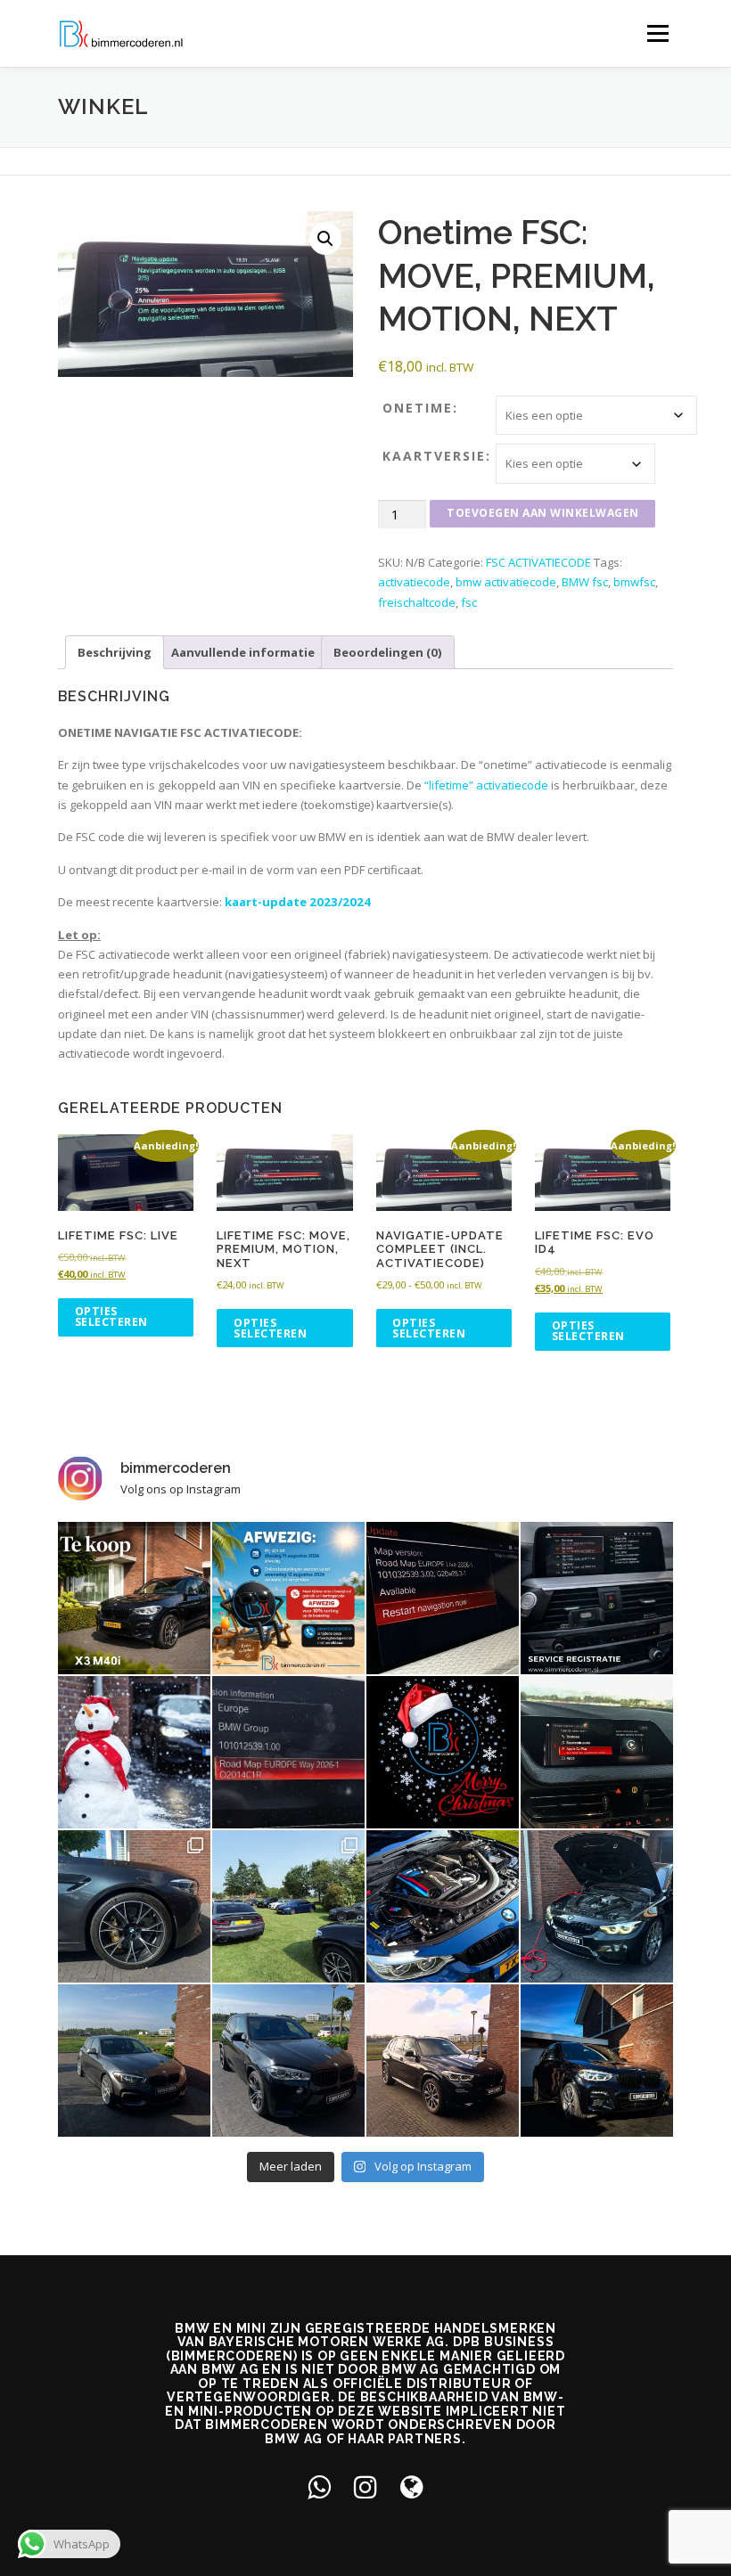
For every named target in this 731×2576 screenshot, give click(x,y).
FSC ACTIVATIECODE (538, 562)
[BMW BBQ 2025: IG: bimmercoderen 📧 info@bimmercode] (288, 1906)
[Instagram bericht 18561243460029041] (597, 1598)
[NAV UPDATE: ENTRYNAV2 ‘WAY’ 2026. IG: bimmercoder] (288, 1752)
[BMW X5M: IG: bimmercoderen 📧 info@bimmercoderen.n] (288, 2061)
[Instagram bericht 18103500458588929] (288, 1598)
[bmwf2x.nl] (412, 2486)
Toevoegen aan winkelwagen (543, 513)
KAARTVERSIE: (437, 456)
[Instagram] (365, 2486)
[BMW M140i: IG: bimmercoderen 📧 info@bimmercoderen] (134, 2061)
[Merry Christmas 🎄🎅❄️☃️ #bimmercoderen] (443, 1752)
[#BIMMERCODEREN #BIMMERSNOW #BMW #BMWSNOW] (134, 1752)
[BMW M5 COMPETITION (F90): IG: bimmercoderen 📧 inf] (134, 1906)
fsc (469, 602)
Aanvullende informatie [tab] (243, 652)
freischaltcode (417, 602)
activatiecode (414, 582)
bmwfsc (634, 582)
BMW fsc (585, 582)
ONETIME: (420, 408)
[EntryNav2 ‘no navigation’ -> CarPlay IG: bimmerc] (597, 1752)
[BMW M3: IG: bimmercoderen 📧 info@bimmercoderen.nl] (443, 1906)
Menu (657, 33)
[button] (325, 239)
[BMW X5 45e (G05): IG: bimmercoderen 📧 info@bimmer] (443, 2061)
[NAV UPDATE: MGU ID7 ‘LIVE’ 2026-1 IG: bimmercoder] (443, 1598)
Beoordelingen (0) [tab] (388, 652)
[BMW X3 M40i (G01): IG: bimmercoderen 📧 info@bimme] (597, 2061)
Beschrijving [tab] (115, 652)
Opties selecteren (111, 1317)
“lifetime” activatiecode (486, 785)
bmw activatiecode (506, 582)
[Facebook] (319, 2486)
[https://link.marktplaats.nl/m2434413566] (134, 1598)
